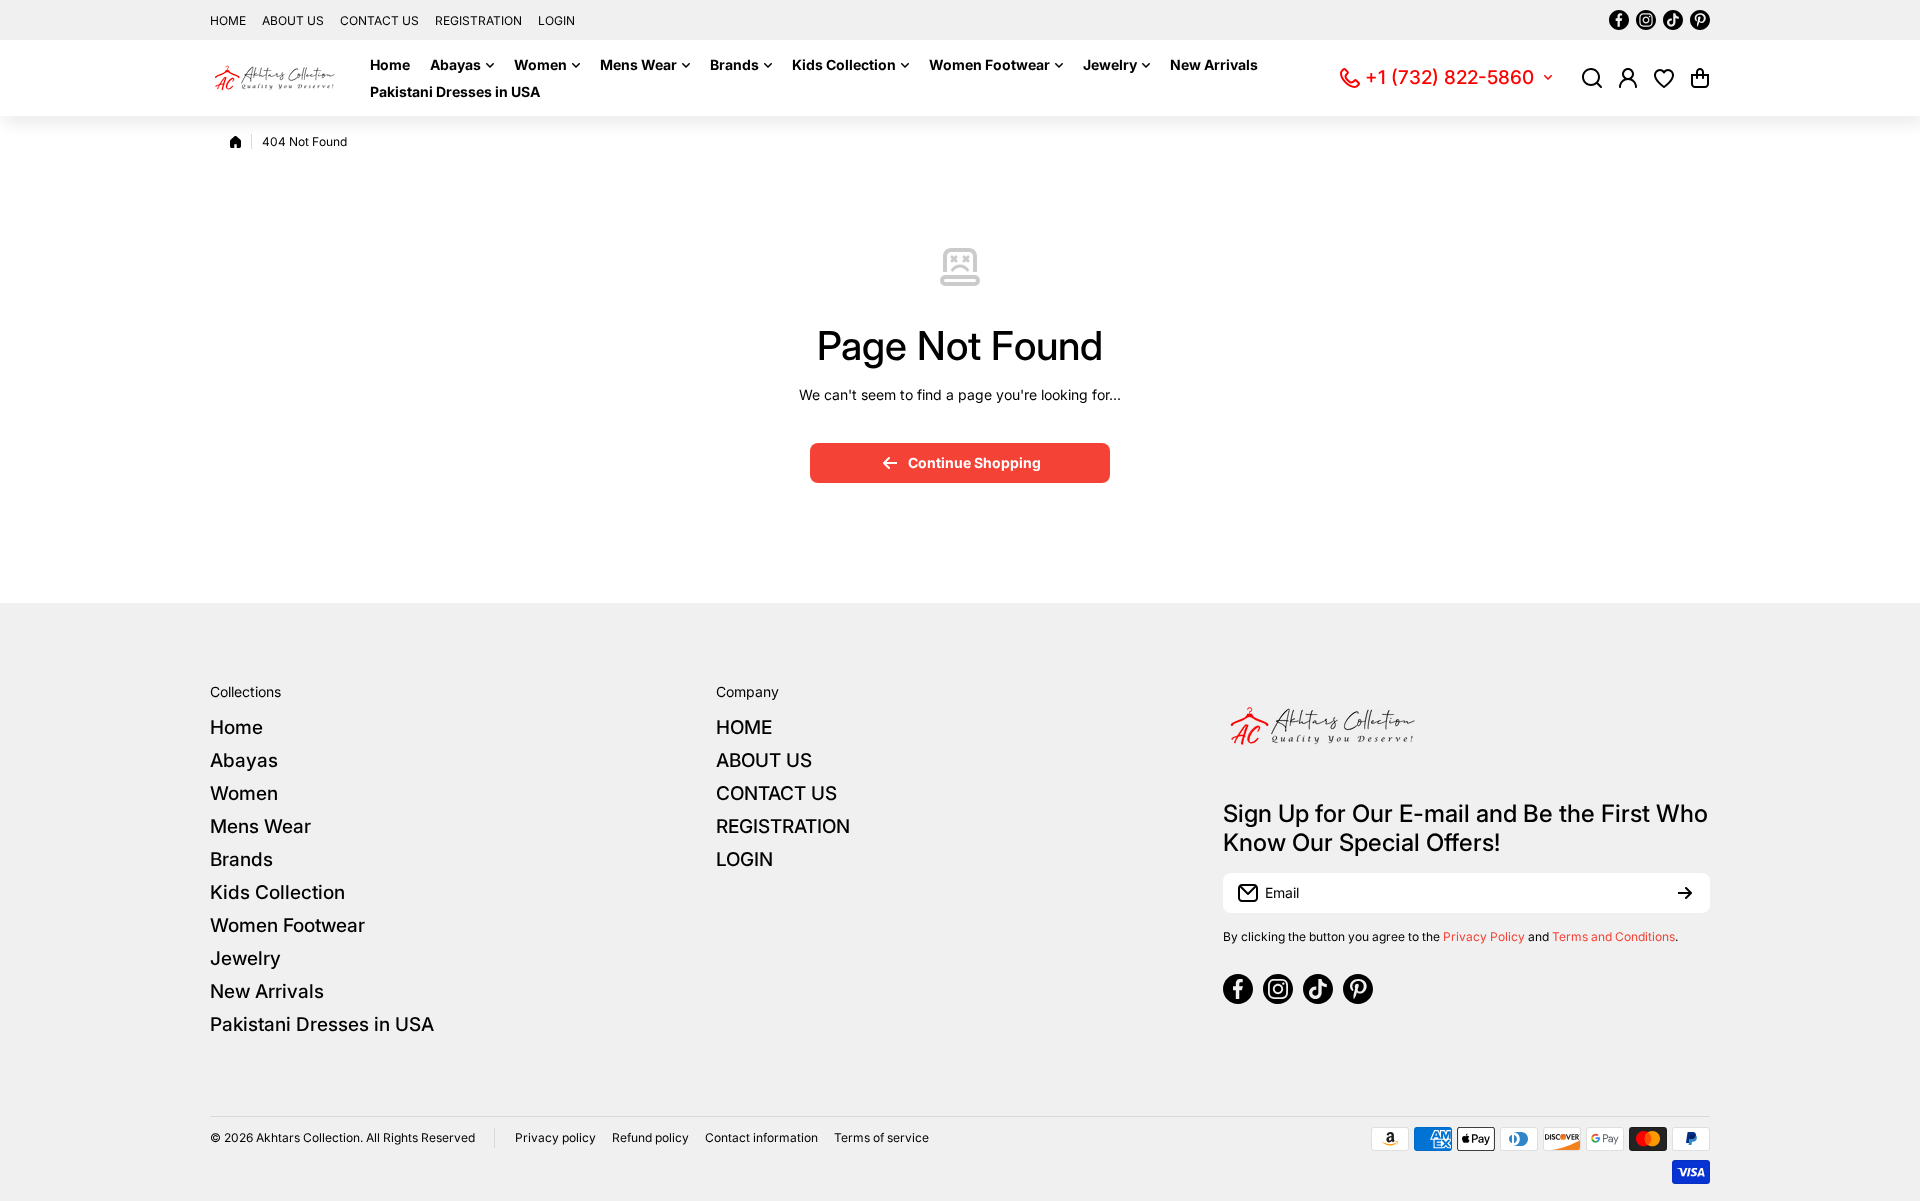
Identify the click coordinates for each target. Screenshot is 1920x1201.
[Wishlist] (1664, 78)
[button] (1700, 78)
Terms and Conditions (1613, 936)
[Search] (1592, 78)
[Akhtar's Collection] (275, 78)
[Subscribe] (1685, 893)
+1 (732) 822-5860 (1449, 77)
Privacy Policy (1484, 936)
